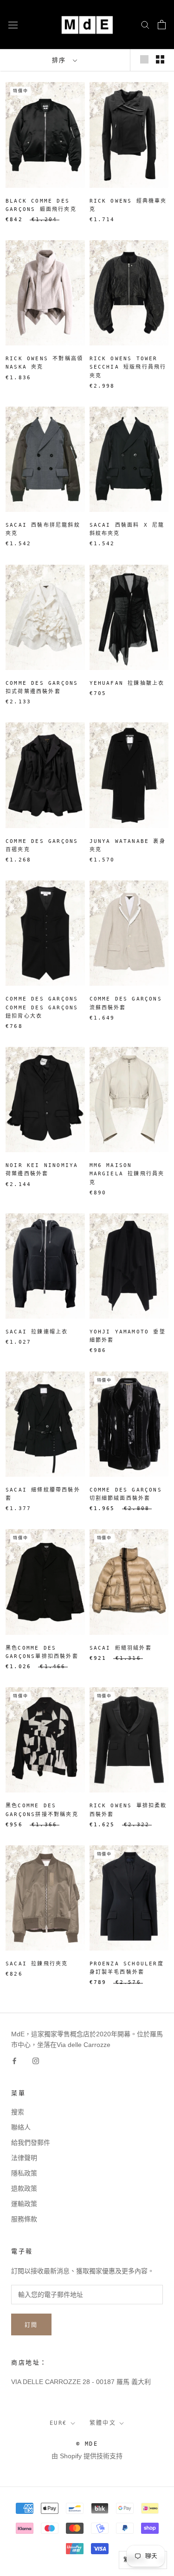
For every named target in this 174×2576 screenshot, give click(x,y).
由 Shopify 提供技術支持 (87, 2456)
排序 (62, 60)
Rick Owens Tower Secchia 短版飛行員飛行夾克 (128, 367)
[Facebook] (14, 2061)
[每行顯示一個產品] (144, 59)
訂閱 (31, 2325)
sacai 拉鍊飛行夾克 (37, 1964)
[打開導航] (13, 24)
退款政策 (24, 2188)
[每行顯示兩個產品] (160, 59)
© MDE (87, 2444)
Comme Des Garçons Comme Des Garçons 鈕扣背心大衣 (42, 1007)
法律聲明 (24, 2158)
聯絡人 (21, 2127)
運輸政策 (24, 2204)
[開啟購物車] (162, 25)
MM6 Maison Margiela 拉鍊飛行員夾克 (127, 1174)
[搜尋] (145, 24)
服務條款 (24, 2219)
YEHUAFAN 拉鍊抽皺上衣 (127, 683)
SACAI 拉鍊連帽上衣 (37, 1332)
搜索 (18, 2112)
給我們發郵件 (31, 2142)
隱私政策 (24, 2173)
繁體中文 (103, 2423)
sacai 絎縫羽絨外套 (121, 1648)
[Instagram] (36, 2061)
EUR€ (58, 2423)
